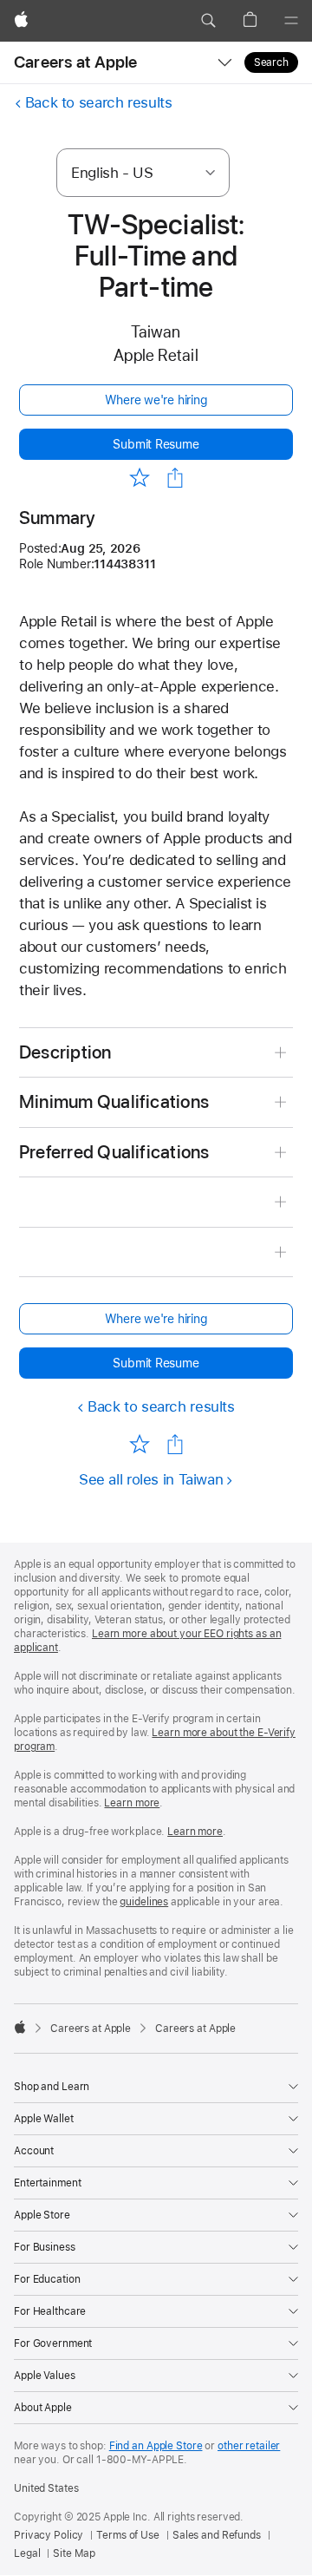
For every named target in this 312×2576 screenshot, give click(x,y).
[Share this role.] (175, 478)
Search (271, 62)
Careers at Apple (76, 62)
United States (46, 2488)
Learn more (132, 1803)
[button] (208, 21)
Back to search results (99, 102)
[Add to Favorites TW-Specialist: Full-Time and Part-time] (139, 477)
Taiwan (156, 332)
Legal (27, 2553)
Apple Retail (156, 355)
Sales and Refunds (217, 2535)
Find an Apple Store (156, 2446)
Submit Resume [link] (156, 444)
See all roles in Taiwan (151, 1479)
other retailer (249, 2446)
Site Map (74, 2553)
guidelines (144, 1902)
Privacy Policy (49, 2535)
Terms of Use (128, 2535)
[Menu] (291, 21)
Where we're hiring (156, 400)
